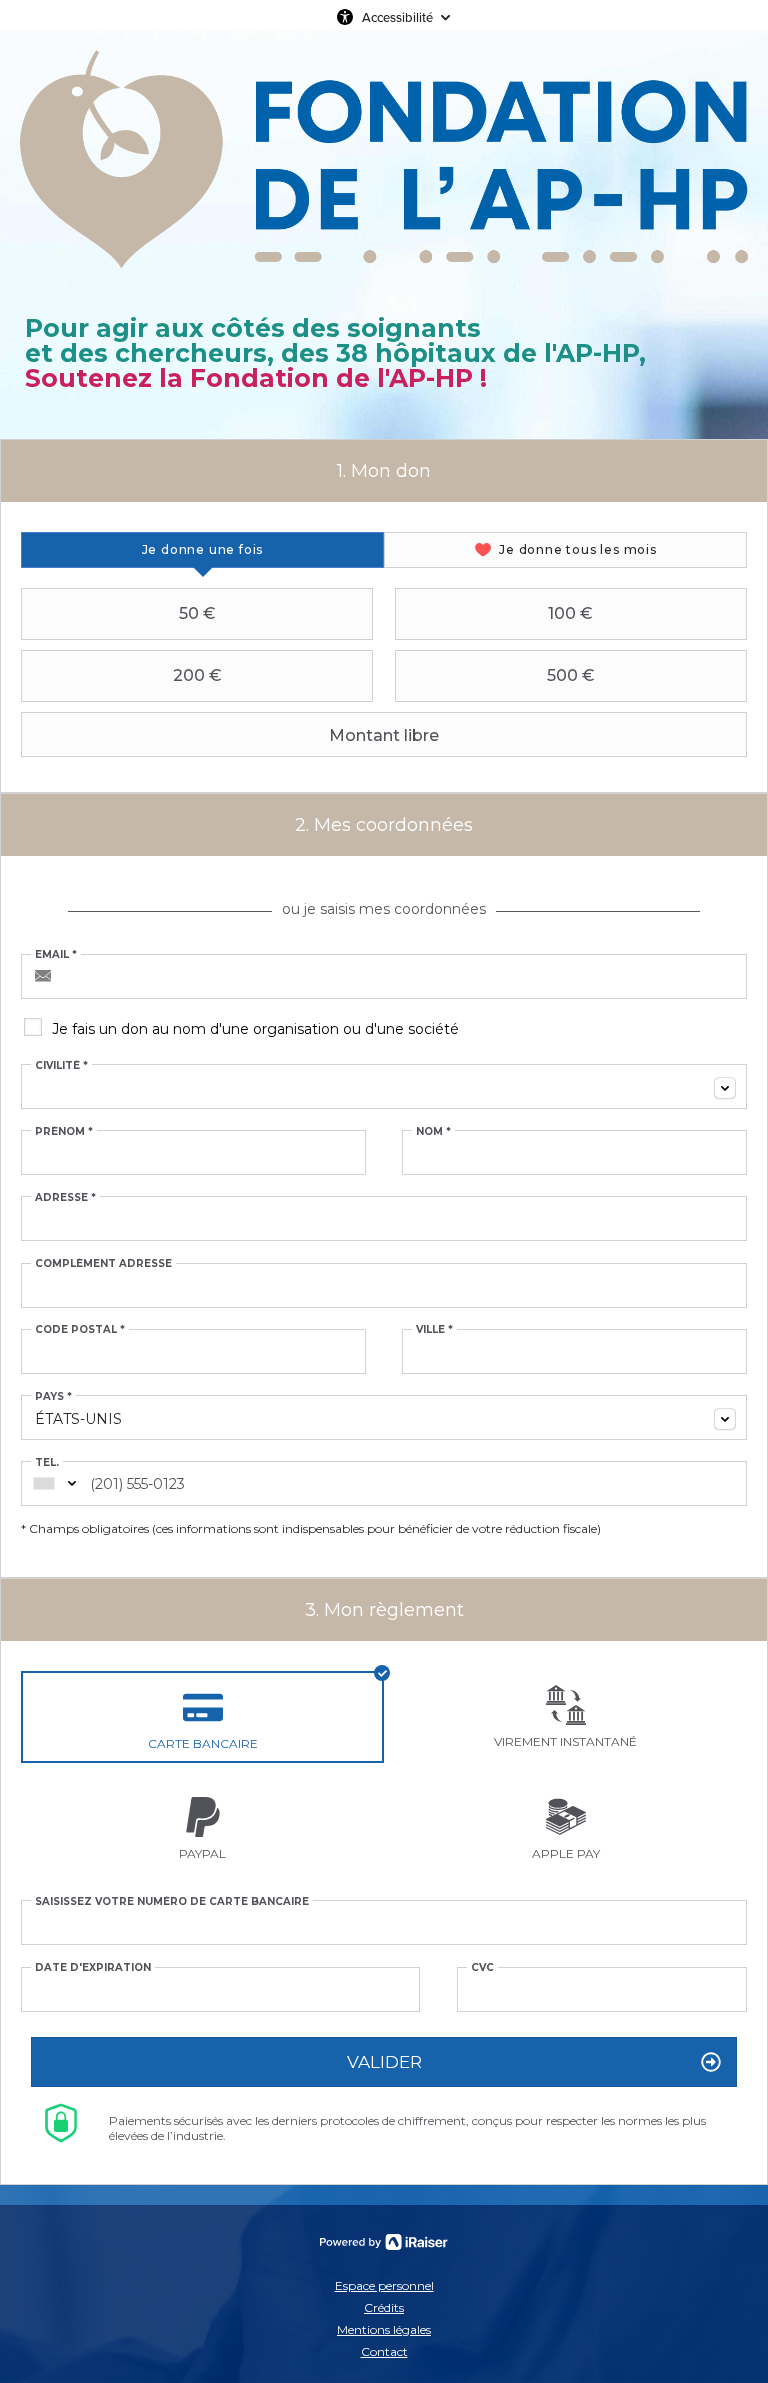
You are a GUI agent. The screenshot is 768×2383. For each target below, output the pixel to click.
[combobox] (384, 1086)
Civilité (61, 1066)
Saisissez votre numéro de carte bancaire (172, 1902)
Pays (53, 1397)
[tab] (202, 550)
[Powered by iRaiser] (384, 2242)
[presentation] (202, 550)
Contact (384, 2351)
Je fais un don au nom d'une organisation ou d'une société (255, 1029)
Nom (433, 1132)
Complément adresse (103, 1264)
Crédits (384, 2307)
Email (56, 955)
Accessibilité (397, 17)
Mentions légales (384, 2329)
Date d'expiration (93, 1968)
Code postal (80, 1330)
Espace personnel (384, 2285)
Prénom (64, 1132)
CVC (482, 1968)
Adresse (65, 1198)
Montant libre (384, 735)
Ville (434, 1330)
